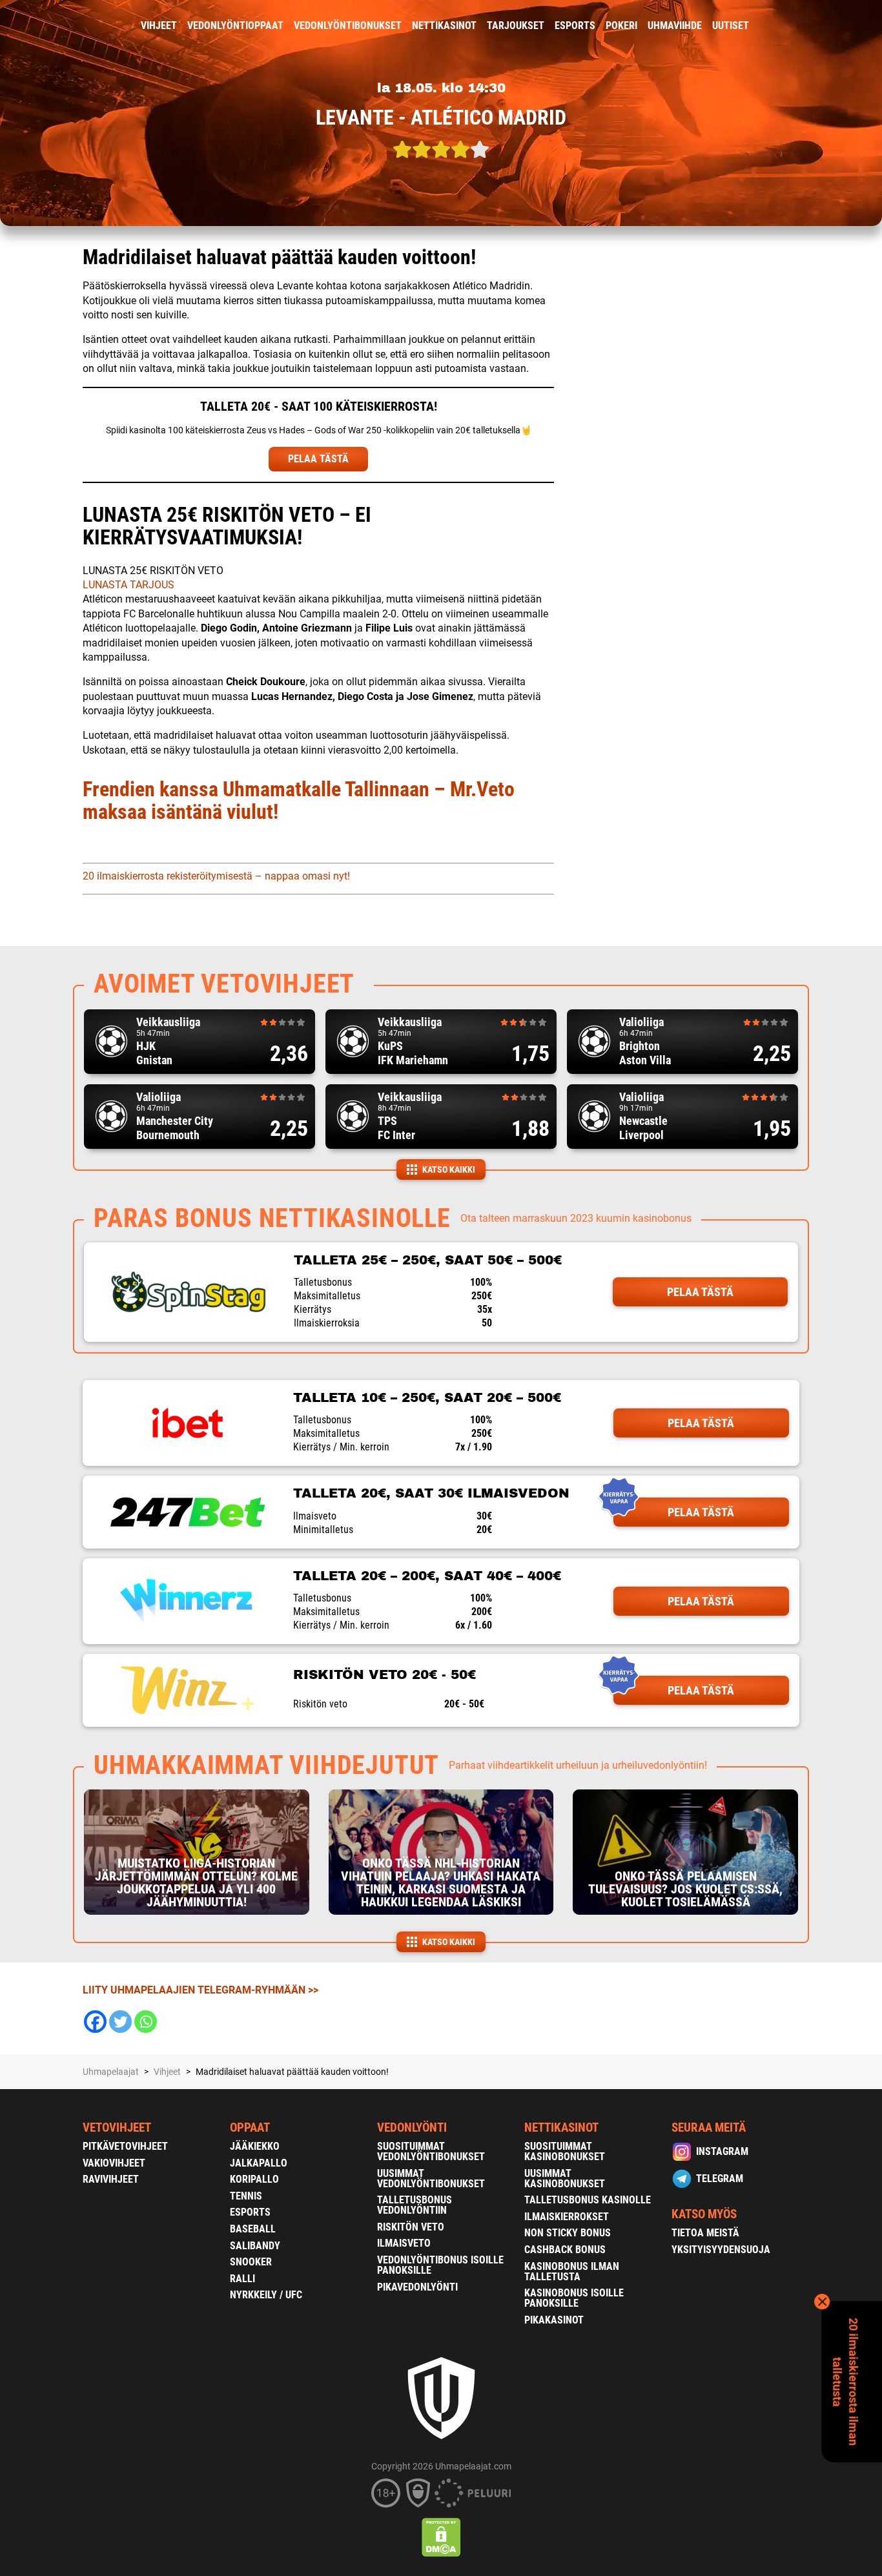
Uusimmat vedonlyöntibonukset (431, 2179)
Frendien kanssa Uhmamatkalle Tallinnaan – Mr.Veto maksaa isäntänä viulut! (299, 800)
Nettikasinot (444, 26)
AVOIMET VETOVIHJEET (224, 984)
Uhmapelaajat (111, 2072)
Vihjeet (159, 26)
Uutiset (731, 26)
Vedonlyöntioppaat (235, 26)
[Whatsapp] (146, 2022)
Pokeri (621, 26)
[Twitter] (120, 2022)
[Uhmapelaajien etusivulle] (73, 26)
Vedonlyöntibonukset (348, 26)
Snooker (251, 2262)
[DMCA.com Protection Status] (441, 2537)
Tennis (246, 2196)
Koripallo (254, 2179)
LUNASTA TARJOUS (128, 585)
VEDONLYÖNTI (412, 2128)
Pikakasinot (554, 2320)
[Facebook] (95, 2022)
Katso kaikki (449, 1170)
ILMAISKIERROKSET (567, 2217)
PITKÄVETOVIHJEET (125, 2146)
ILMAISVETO (404, 2243)
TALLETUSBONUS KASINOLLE (588, 2200)
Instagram (722, 2151)
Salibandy (255, 2246)
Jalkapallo (259, 2163)
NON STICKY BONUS (568, 2233)
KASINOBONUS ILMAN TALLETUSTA (572, 2272)
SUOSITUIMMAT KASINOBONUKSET (565, 2151)
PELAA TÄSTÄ (318, 459)
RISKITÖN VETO (411, 2227)
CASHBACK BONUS (565, 2250)
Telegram (720, 2179)
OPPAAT (250, 2128)
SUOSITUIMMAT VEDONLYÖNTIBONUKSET (431, 2151)
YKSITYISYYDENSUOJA (721, 2250)
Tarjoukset (516, 26)
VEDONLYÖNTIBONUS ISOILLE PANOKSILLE (440, 2265)
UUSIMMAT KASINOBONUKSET (565, 2179)
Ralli (242, 2279)
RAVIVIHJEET (111, 2179)
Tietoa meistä (705, 2233)
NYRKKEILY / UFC (266, 2295)
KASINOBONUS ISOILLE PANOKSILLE (574, 2298)
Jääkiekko (255, 2146)
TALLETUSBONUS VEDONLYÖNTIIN (415, 2205)
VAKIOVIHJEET (114, 2163)
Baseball (253, 2229)
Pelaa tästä (700, 1292)
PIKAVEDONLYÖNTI (417, 2287)
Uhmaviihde (675, 26)
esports (575, 26)
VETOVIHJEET (117, 2128)
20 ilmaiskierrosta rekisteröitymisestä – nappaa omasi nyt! (216, 876)
